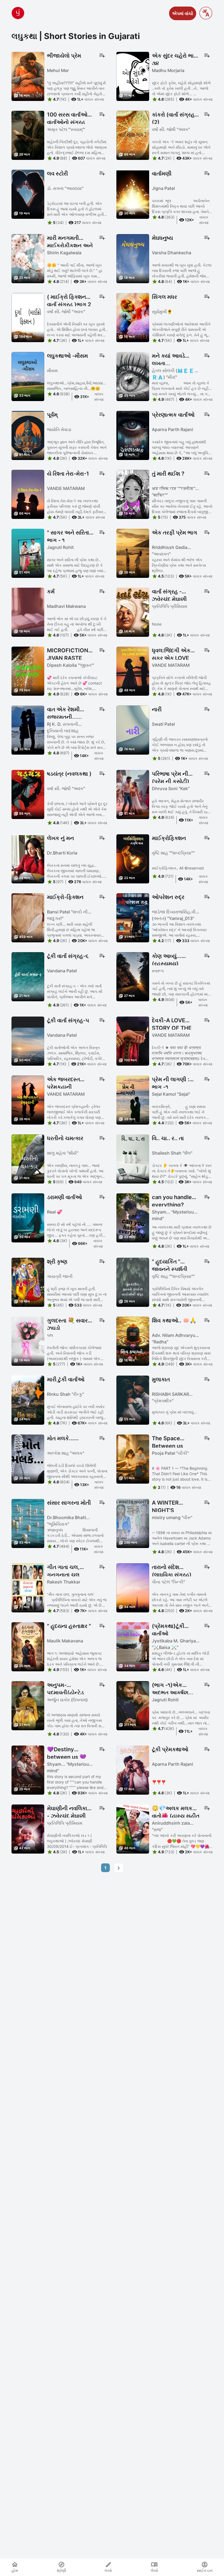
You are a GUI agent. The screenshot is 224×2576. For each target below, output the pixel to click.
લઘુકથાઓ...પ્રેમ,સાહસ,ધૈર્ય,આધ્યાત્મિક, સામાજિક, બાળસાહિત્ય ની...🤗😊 (77, 386)
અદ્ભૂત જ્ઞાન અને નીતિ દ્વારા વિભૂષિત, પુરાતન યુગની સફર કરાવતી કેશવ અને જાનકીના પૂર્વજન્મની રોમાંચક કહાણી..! (77, 448)
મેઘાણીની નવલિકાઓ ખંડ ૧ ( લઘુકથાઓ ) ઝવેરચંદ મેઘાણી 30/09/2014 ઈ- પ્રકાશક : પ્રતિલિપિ (77, 1841)
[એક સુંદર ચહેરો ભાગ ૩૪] (133, 76)
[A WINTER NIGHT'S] (133, 1523)
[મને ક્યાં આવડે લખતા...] (133, 376)
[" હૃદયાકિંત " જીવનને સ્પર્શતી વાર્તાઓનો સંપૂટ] (133, 1282)
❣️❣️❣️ (159, 1782)
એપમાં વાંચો (183, 13)
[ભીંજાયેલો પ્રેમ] (28, 76)
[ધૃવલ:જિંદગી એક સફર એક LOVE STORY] (133, 671)
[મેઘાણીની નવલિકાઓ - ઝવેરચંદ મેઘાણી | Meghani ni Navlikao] (28, 1828)
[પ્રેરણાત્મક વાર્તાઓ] (133, 435)
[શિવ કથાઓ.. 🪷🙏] (133, 1341)
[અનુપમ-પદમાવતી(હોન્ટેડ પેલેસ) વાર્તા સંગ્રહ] (28, 1705)
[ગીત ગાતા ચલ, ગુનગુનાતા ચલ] (28, 1587)
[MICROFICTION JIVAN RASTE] (28, 671)
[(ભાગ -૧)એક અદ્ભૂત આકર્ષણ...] (133, 1705)
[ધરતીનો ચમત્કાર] (28, 1158)
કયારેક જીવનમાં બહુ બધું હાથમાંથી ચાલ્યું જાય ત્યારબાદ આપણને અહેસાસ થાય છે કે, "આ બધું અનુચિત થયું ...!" (181, 448)
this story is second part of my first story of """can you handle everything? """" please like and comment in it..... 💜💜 (75, 1782)
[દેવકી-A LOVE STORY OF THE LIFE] (133, 1041)
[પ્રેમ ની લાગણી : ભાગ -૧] (133, 1099)
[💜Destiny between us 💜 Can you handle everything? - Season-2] (28, 1770)
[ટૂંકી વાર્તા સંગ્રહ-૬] (28, 976)
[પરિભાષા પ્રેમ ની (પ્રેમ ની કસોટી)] (133, 794)
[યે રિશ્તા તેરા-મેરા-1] (28, 494)
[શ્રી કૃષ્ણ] (28, 1282)
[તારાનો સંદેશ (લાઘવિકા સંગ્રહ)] (133, 1587)
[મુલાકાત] (133, 1400)
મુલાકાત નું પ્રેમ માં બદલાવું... (174, 1412)
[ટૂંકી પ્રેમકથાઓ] (133, 1770)
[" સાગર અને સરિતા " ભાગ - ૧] (28, 553)
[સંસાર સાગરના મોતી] (28, 1523)
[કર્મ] (28, 612)
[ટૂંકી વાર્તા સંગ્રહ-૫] (28, 1041)
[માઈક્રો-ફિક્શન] (28, 917)
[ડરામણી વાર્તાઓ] (28, 1217)
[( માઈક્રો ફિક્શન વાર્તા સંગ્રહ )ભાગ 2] (28, 317)
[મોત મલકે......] (28, 1459)
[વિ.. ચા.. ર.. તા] (133, 1158)
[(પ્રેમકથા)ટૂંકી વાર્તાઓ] (133, 1646)
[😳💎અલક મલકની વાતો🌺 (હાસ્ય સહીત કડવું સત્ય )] (133, 1828)
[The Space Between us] (133, 1459)
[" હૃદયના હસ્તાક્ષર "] (28, 1646)
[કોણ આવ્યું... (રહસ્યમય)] (133, 976)
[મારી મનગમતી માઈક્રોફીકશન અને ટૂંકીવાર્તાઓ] (28, 258)
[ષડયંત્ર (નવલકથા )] (28, 794)
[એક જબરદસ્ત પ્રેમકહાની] (28, 1099)
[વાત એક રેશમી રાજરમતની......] (28, 730)
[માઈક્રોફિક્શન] (133, 858)
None (157, 624)
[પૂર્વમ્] (28, 435)
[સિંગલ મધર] (133, 317)
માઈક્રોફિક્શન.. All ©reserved (178, 868)
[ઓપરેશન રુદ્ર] (133, 917)
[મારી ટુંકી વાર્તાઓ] (28, 1400)
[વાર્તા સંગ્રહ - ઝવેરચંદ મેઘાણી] (133, 612)
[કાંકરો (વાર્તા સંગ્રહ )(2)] (133, 135)
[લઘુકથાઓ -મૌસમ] (28, 376)
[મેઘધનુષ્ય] (133, 258)
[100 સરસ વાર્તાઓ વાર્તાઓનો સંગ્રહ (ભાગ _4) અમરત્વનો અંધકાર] (28, 135)
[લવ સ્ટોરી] (28, 194)
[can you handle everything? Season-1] (133, 1217)
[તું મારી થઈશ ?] (133, 494)
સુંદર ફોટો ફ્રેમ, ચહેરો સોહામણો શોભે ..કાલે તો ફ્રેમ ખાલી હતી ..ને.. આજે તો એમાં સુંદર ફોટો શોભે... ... (181, 88)
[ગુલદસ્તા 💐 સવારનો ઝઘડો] (28, 1341)
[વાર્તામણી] (133, 194)
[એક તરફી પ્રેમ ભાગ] (133, 553)
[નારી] (133, 730)
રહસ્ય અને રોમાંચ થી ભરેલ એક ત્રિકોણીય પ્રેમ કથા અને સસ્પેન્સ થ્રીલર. (179, 565)
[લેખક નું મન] (28, 858)
